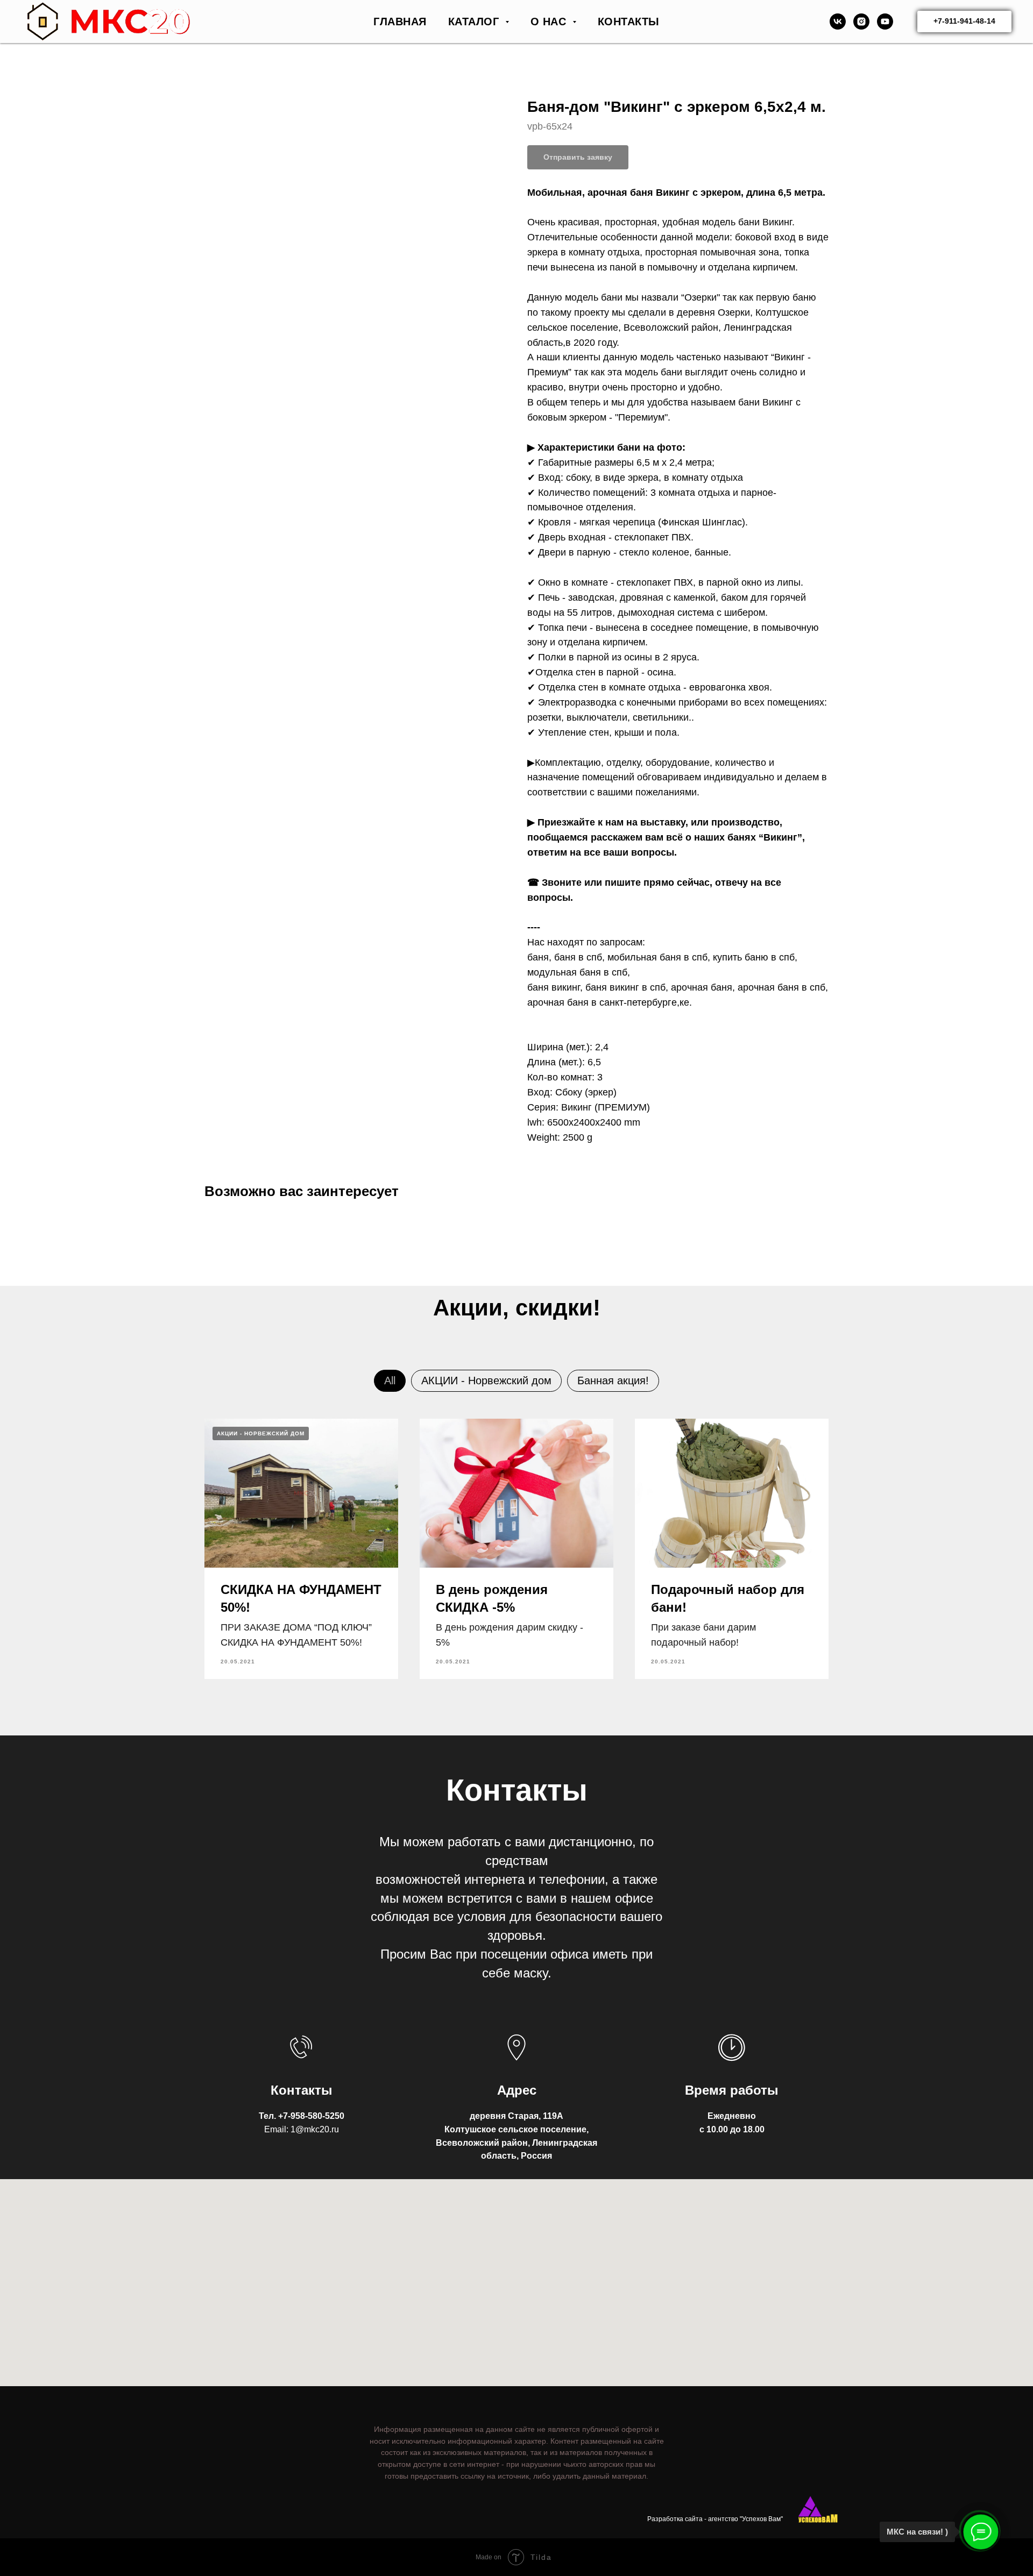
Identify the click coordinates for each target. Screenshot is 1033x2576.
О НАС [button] (550, 22)
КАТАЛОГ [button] (475, 22)
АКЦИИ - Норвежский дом (486, 1380)
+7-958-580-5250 (311, 2116)
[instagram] (861, 22)
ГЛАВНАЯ (400, 22)
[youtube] (885, 22)
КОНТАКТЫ (629, 22)
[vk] (838, 22)
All (390, 1380)
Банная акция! (613, 1380)
